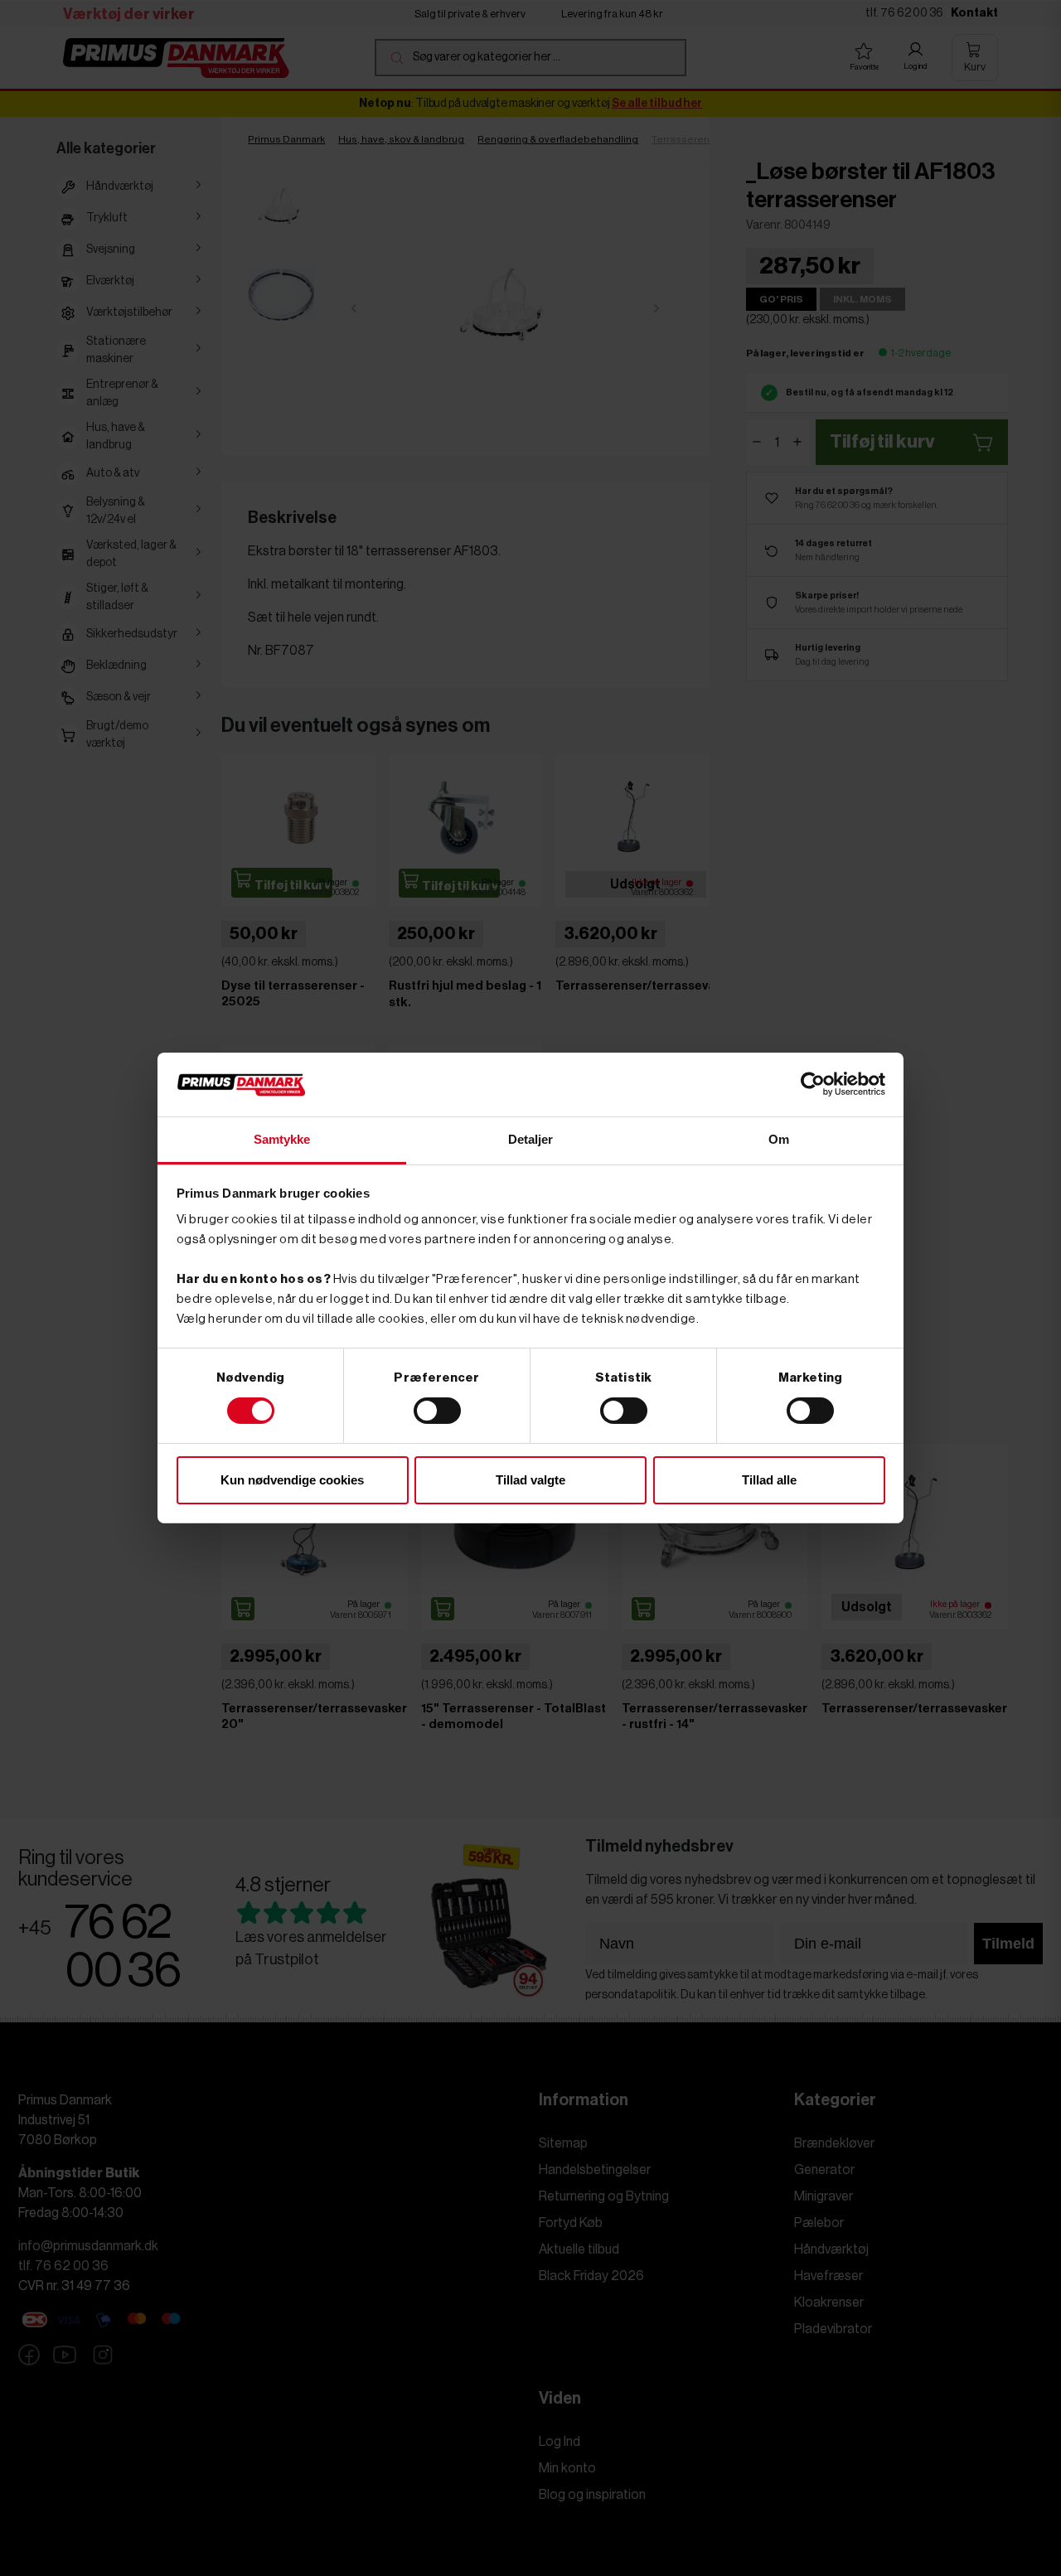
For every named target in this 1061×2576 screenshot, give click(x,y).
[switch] (437, 1411)
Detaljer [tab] (531, 1139)
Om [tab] (779, 1139)
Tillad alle (769, 1480)
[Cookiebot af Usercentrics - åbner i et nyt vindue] (813, 1084)
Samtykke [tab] (282, 1139)
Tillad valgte (530, 1480)
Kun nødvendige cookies (292, 1480)
